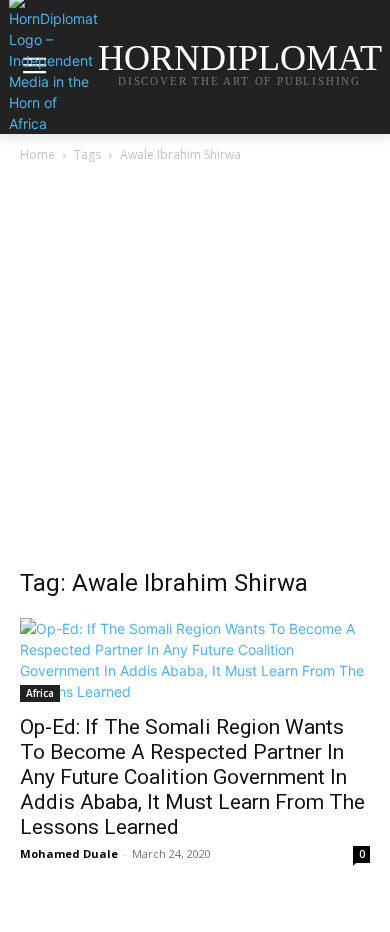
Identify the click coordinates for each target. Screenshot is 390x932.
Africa (40, 693)
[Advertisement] (195, 371)
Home (37, 154)
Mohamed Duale (69, 853)
